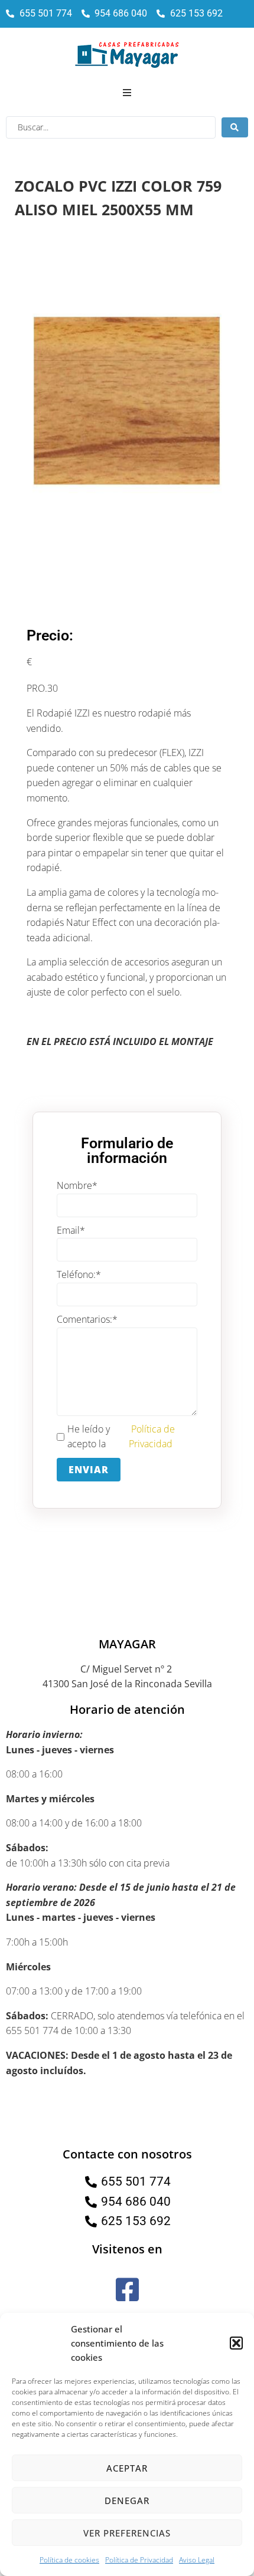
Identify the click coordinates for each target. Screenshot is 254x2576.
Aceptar (127, 2468)
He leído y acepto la (121, 1437)
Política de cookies (69, 2560)
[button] (236, 2343)
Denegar (127, 2501)
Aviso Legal (197, 2560)
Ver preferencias (127, 2533)
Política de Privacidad (139, 2560)
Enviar (89, 1470)
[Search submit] (235, 127)
